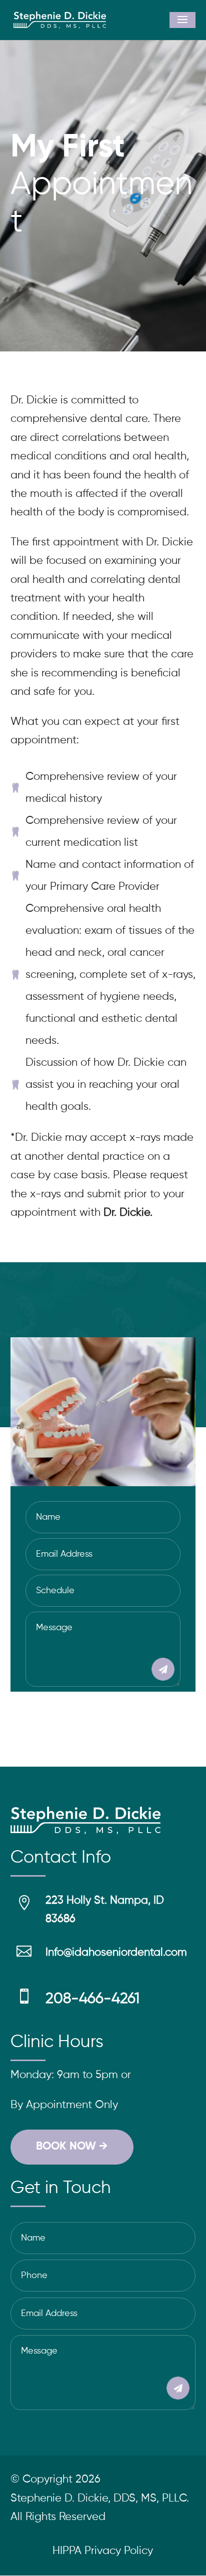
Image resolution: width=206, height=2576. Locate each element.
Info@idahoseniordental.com (116, 1953)
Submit (148, 1669)
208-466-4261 (92, 1999)
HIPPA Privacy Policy (103, 2551)
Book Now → (72, 2147)
